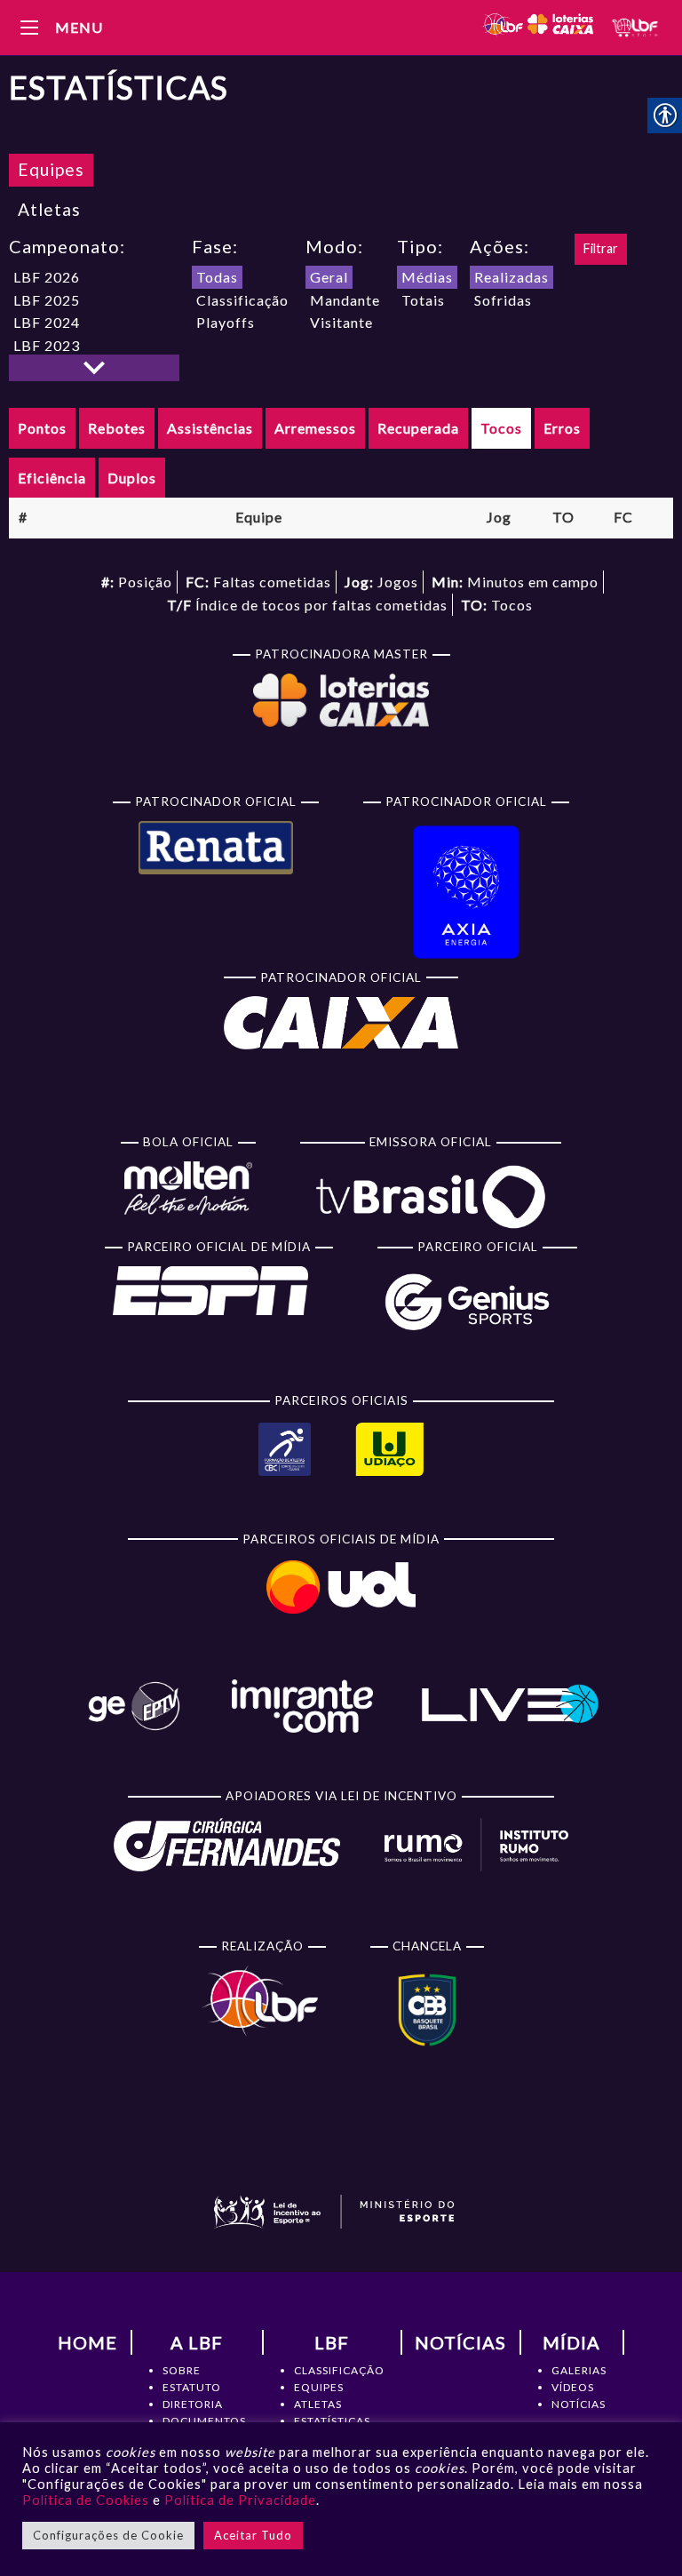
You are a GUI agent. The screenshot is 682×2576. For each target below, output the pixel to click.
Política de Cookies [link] (86, 2500)
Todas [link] (217, 277)
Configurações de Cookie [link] (108, 2535)
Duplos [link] (132, 478)
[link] (537, 27)
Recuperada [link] (418, 428)
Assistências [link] (210, 428)
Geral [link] (329, 277)
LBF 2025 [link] (47, 300)
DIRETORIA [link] (193, 2404)
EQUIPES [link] (319, 2387)
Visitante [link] (341, 322)
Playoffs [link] (226, 322)
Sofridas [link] (503, 300)
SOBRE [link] (182, 2370)
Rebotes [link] (117, 428)
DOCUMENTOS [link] (204, 2421)
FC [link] (623, 517)
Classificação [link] (242, 300)
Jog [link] (499, 517)
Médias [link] (427, 277)
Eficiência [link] (52, 478)
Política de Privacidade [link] (240, 2500)
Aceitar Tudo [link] (253, 2535)
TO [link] (563, 517)
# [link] (23, 517)
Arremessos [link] (315, 428)
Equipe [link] (259, 517)
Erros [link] (562, 428)
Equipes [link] (51, 169)
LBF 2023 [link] (47, 345)
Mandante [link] (345, 300)
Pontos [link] (42, 428)
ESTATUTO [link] (192, 2387)
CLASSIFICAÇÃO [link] (339, 2370)
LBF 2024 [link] (47, 322)
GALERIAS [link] (579, 2370)
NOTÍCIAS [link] (579, 2404)
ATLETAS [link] (318, 2404)
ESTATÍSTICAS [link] (332, 2421)
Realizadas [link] (511, 277)
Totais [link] (423, 300)
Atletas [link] (49, 209)
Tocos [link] (501, 428)
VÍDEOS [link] (573, 2387)
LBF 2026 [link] (47, 277)
